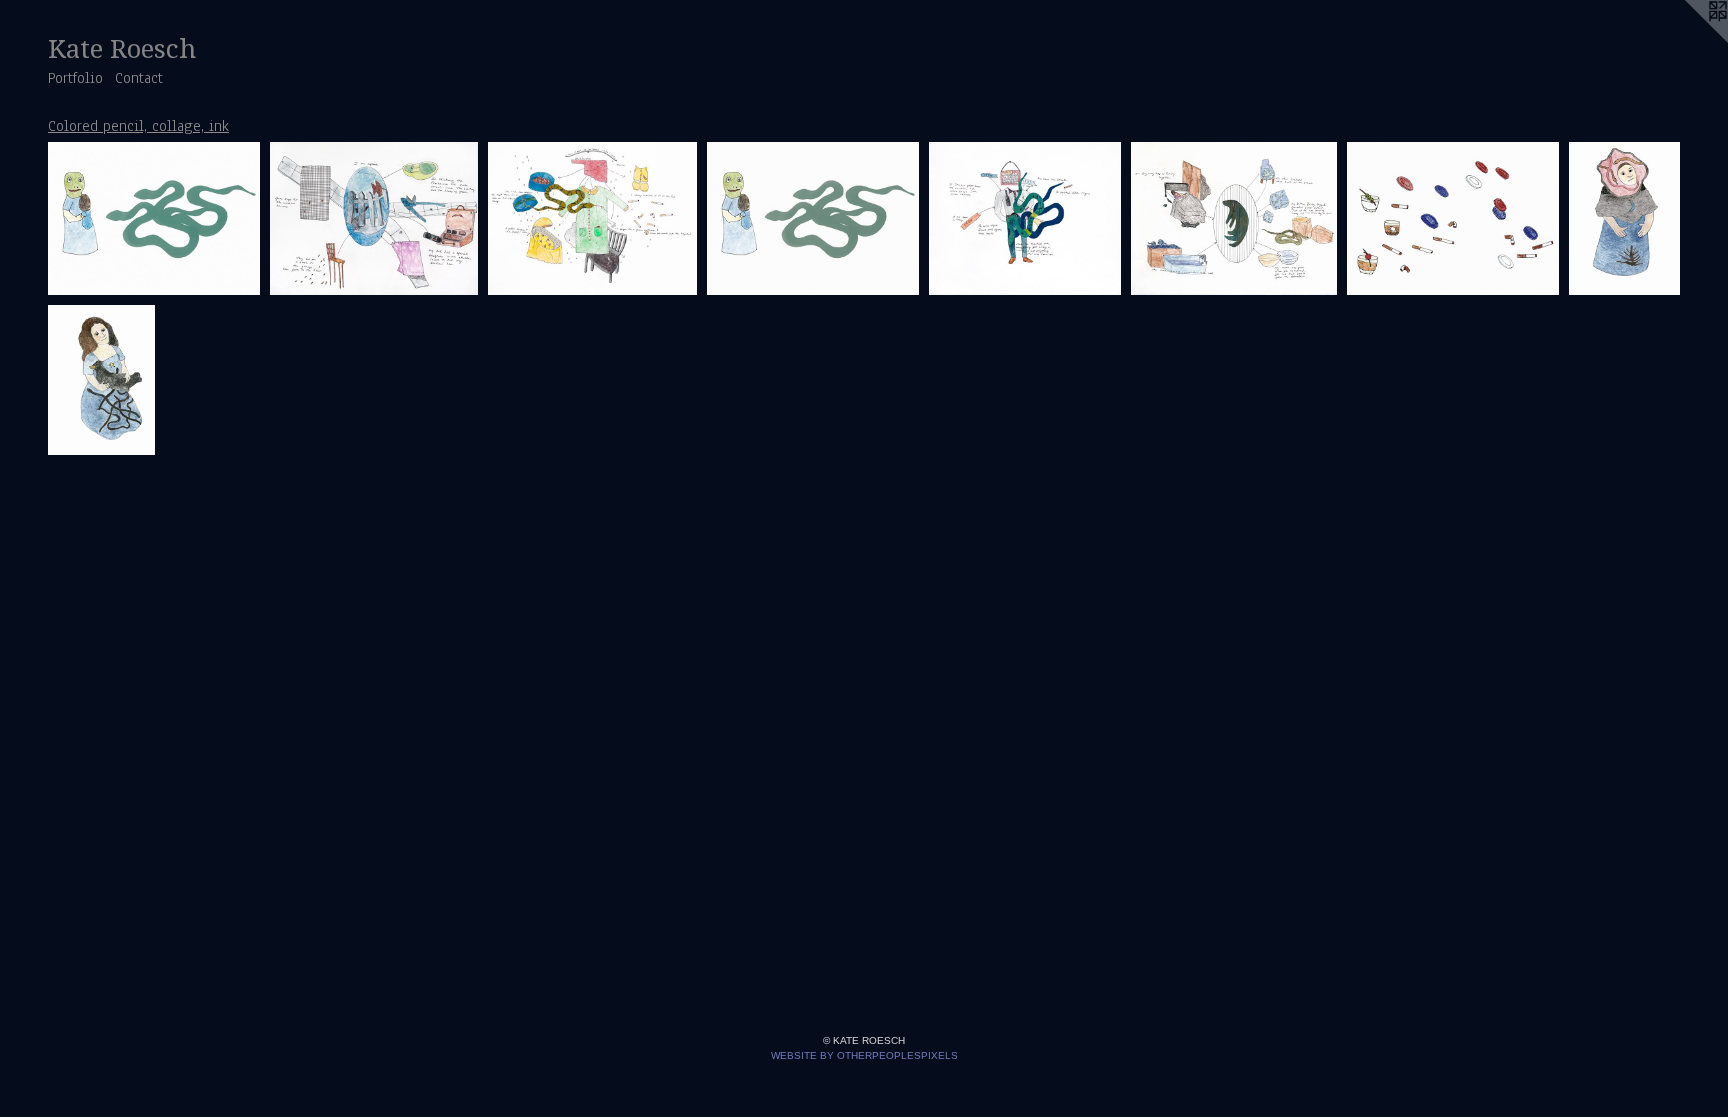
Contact (139, 78)
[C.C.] (1025, 218)
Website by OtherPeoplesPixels (864, 1055)
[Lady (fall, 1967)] (1234, 218)
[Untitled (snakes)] (813, 218)
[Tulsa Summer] (374, 218)
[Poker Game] (1453, 218)
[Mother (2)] (101, 379)
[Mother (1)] (1624, 218)
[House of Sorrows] (592, 218)
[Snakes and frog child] (154, 218)
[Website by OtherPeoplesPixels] (1688, 40)
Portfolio (75, 78)
